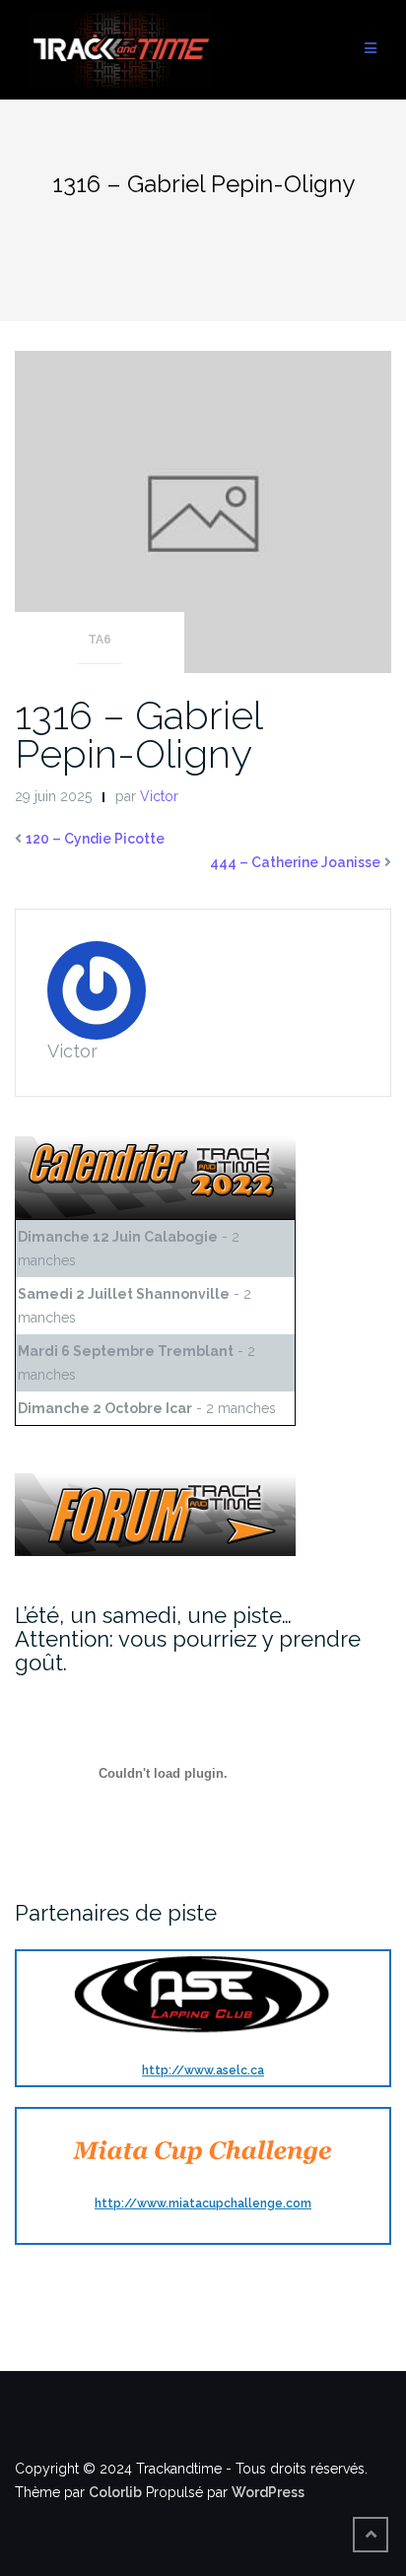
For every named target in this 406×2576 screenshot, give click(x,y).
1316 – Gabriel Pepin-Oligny (138, 734)
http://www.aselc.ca (203, 2070)
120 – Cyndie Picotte (95, 839)
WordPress (268, 2492)
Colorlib (115, 2492)
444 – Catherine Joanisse (295, 862)
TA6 (100, 640)
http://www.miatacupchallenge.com (203, 2203)
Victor (159, 796)
